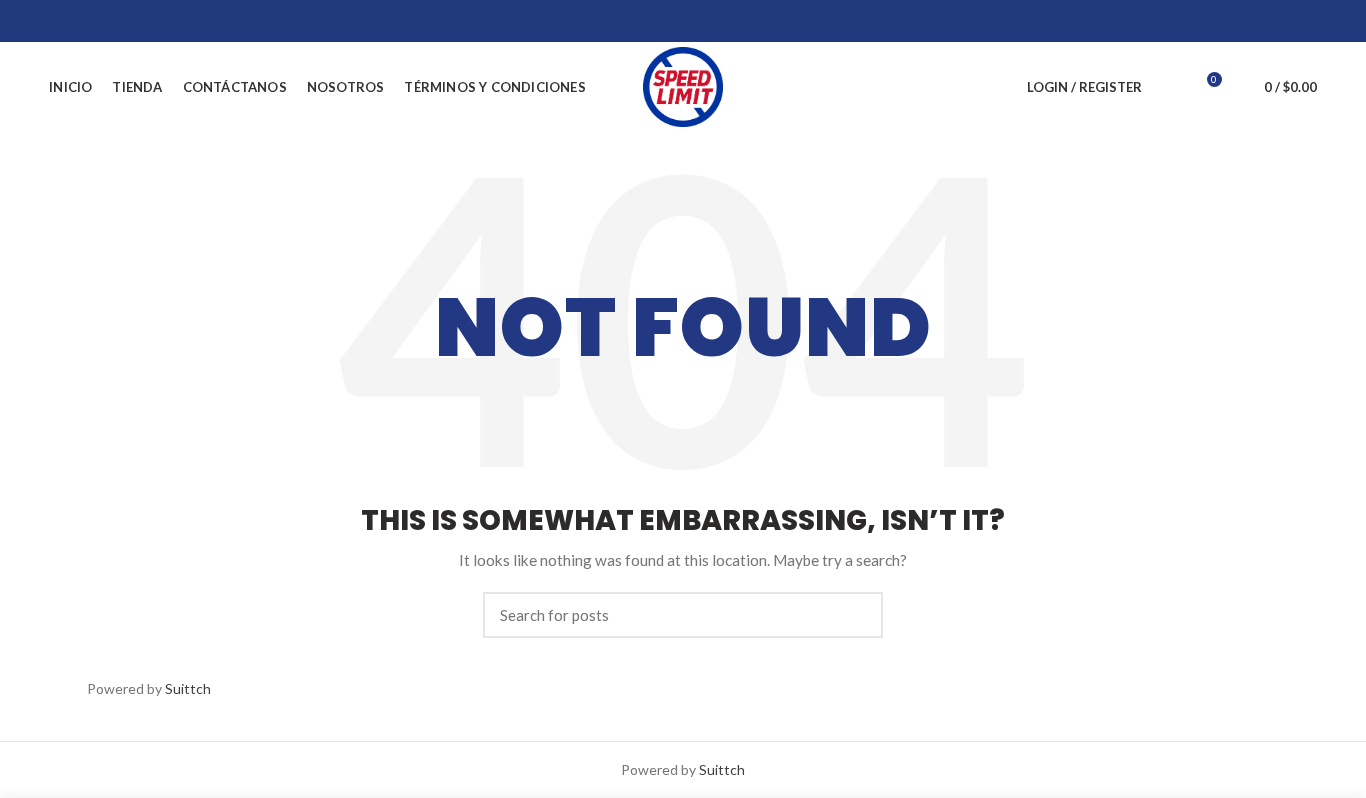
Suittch (188, 688)
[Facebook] (1204, 21)
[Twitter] (1229, 21)
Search (856, 615)
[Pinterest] (1304, 21)
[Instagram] (1254, 21)
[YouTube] (1279, 21)
